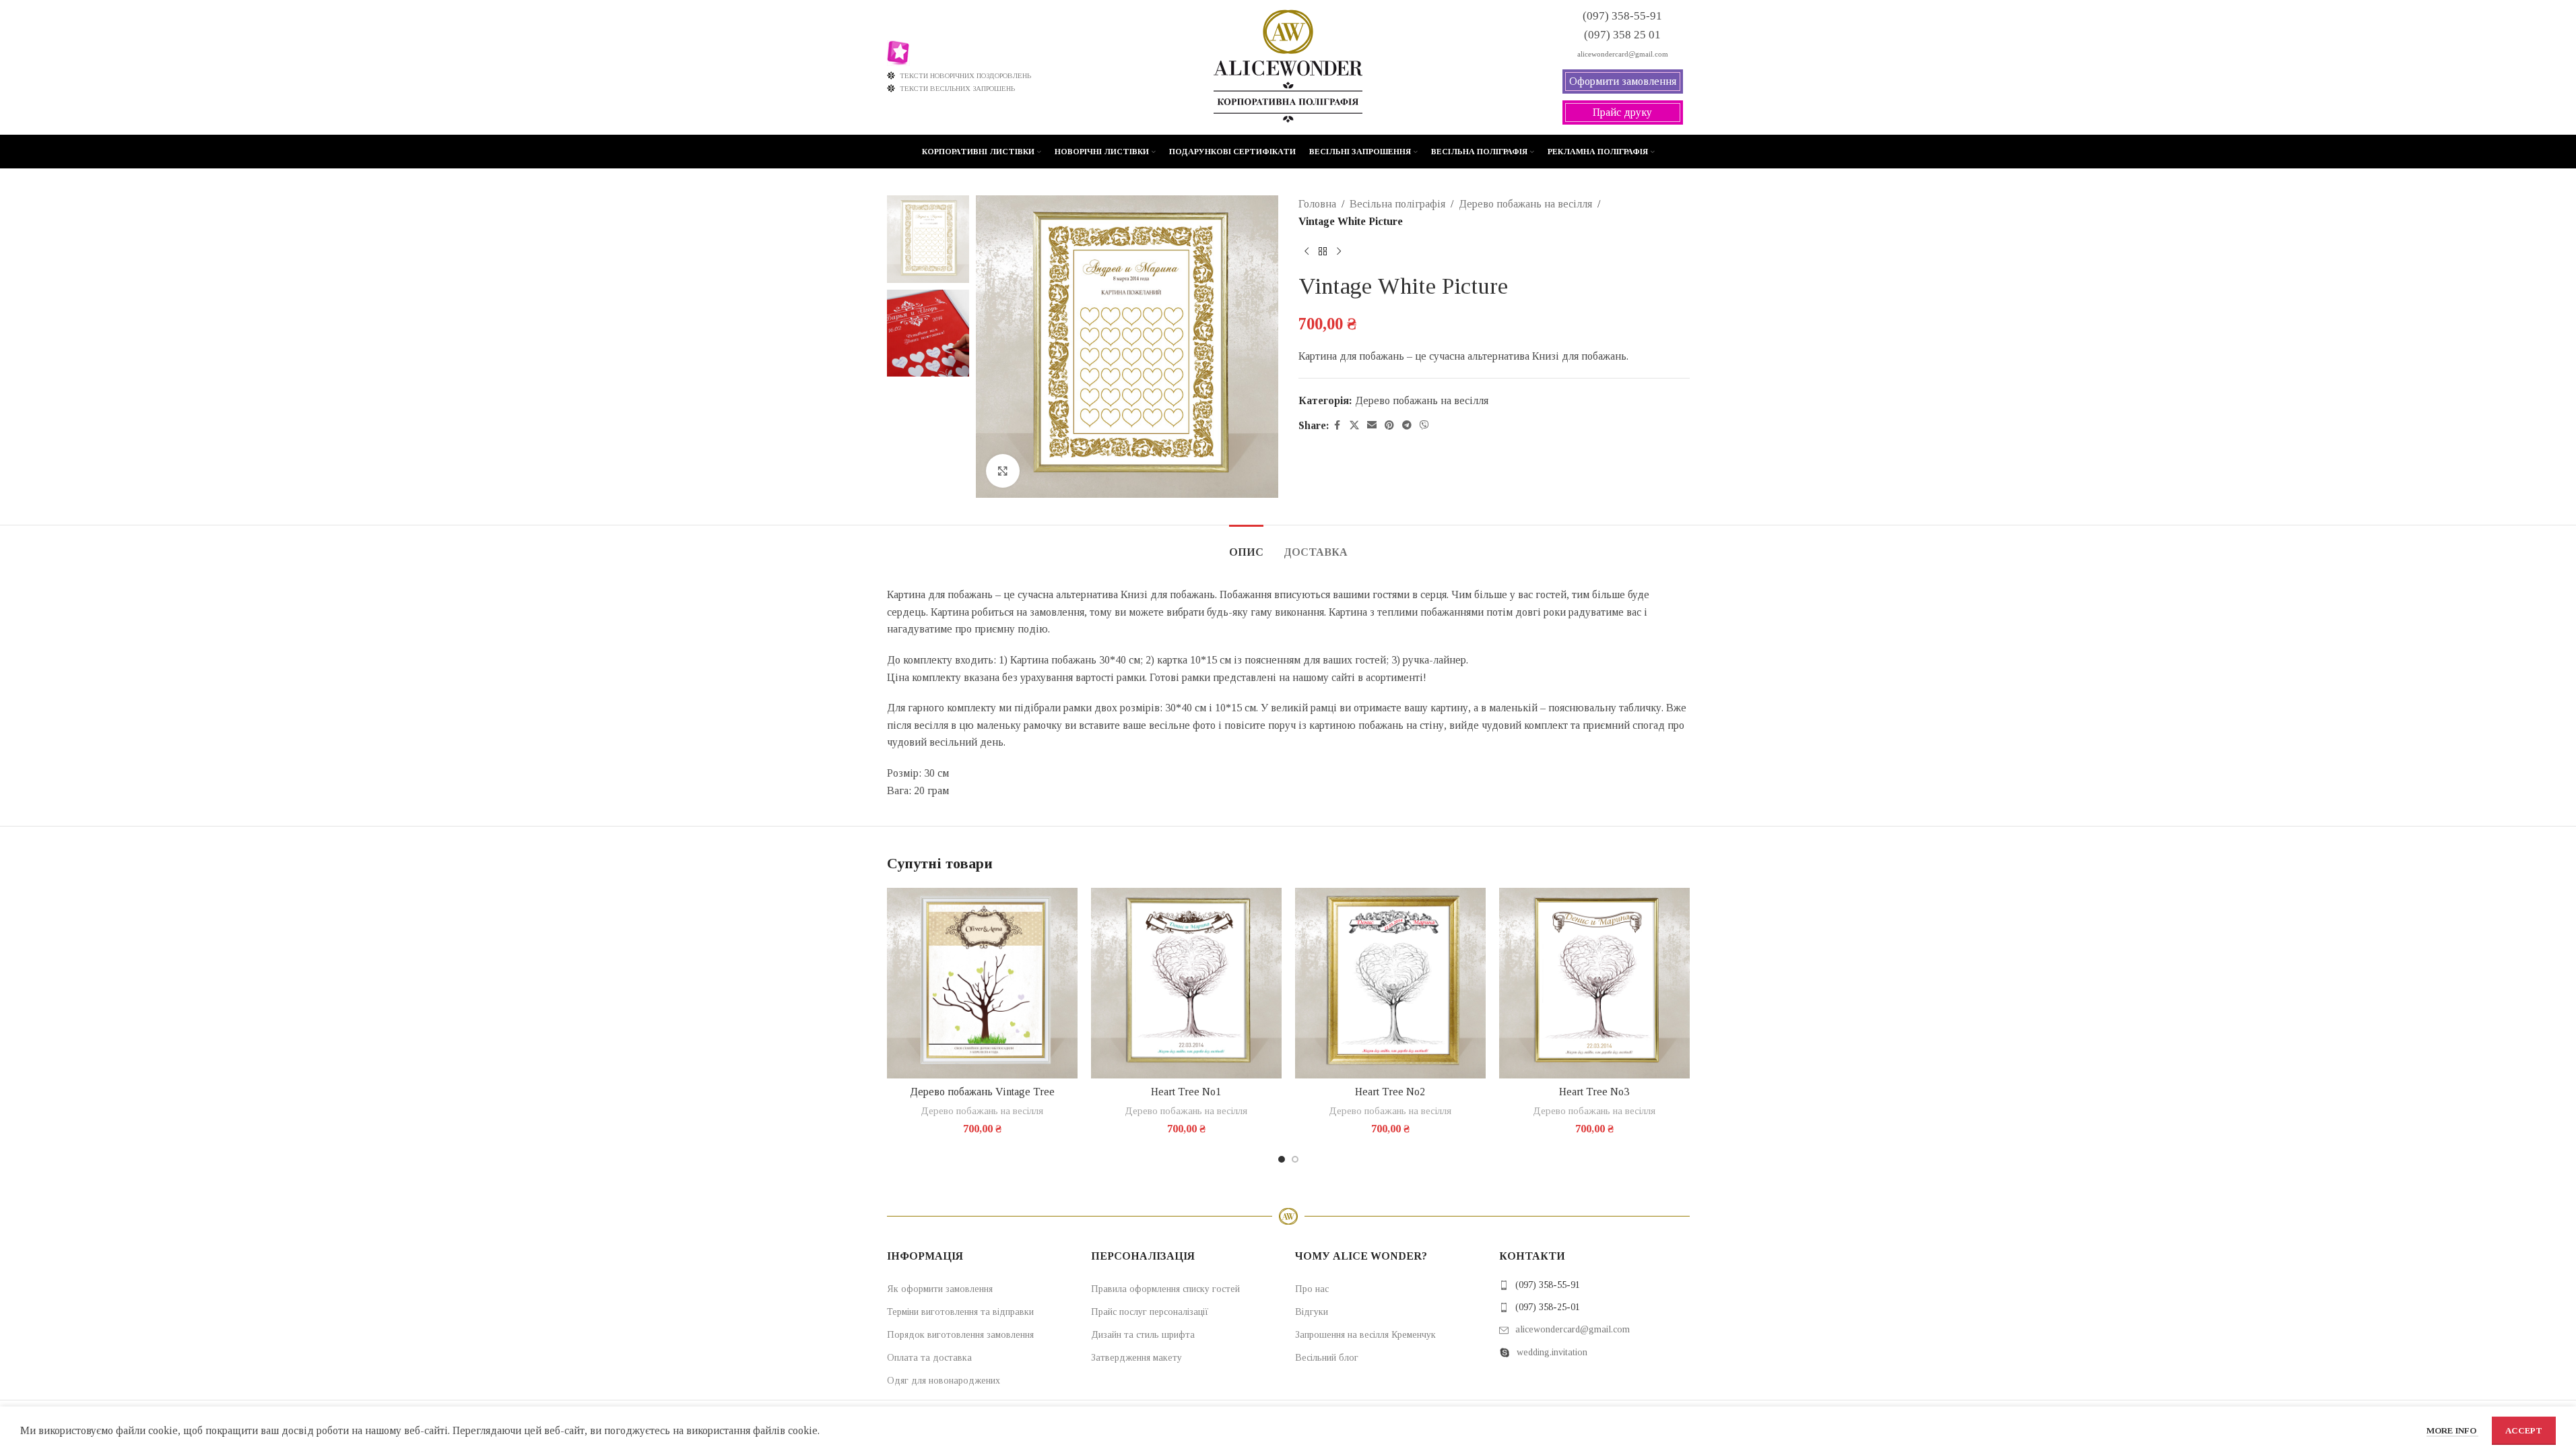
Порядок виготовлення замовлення (960, 1335)
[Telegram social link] (1407, 426)
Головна (1317, 204)
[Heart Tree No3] (1594, 983)
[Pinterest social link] (1389, 426)
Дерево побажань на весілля (1525, 204)
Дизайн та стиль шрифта (1143, 1335)
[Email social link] (1372, 426)
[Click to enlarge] (1003, 471)
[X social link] (1354, 426)
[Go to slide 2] (1295, 1159)
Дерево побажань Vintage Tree (982, 1092)
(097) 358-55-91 (1548, 1285)
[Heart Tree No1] (1186, 983)
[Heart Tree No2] (1390, 983)
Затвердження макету (1136, 1358)
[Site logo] (1288, 66)
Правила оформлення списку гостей (1165, 1289)
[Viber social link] (1424, 426)
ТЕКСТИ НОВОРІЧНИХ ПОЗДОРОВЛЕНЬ (965, 75)
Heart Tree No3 (1594, 1092)
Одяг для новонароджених (944, 1381)
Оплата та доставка (929, 1358)
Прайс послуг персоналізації (1150, 1312)
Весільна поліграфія (1397, 204)
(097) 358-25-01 (1548, 1307)
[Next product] (1339, 251)
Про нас (1312, 1289)
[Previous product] (1307, 251)
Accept (2524, 1430)
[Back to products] (1323, 251)
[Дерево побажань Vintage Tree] (982, 983)
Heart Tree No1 (1186, 1092)
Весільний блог (1327, 1358)
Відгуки (1312, 1312)
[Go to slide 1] (1282, 1159)
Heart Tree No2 (1390, 1092)
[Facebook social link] (1337, 426)
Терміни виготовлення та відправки (960, 1312)
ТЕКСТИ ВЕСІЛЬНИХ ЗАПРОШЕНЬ (957, 88)
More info (2452, 1430)
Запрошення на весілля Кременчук (1365, 1335)
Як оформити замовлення (940, 1289)
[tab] (1246, 545)
